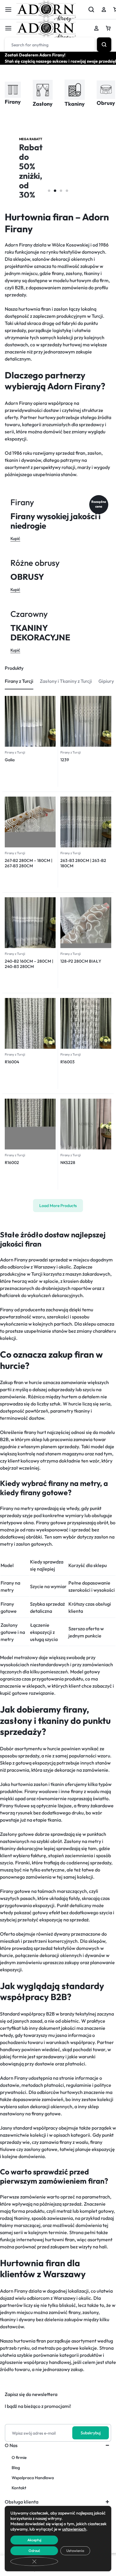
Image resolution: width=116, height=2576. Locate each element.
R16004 (12, 1062)
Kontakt (19, 2488)
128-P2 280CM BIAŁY (81, 961)
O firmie (19, 2458)
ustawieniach (74, 2529)
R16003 (68, 1062)
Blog (16, 2468)
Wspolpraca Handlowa (33, 2478)
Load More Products (58, 1206)
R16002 (12, 1163)
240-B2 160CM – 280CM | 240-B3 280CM (29, 964)
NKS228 (68, 1163)
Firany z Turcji (15, 752)
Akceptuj (34, 2540)
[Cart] (108, 28)
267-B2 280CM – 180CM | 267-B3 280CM (29, 863)
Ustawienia (75, 2551)
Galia (10, 760)
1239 (65, 760)
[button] (49, 191)
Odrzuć (34, 2551)
